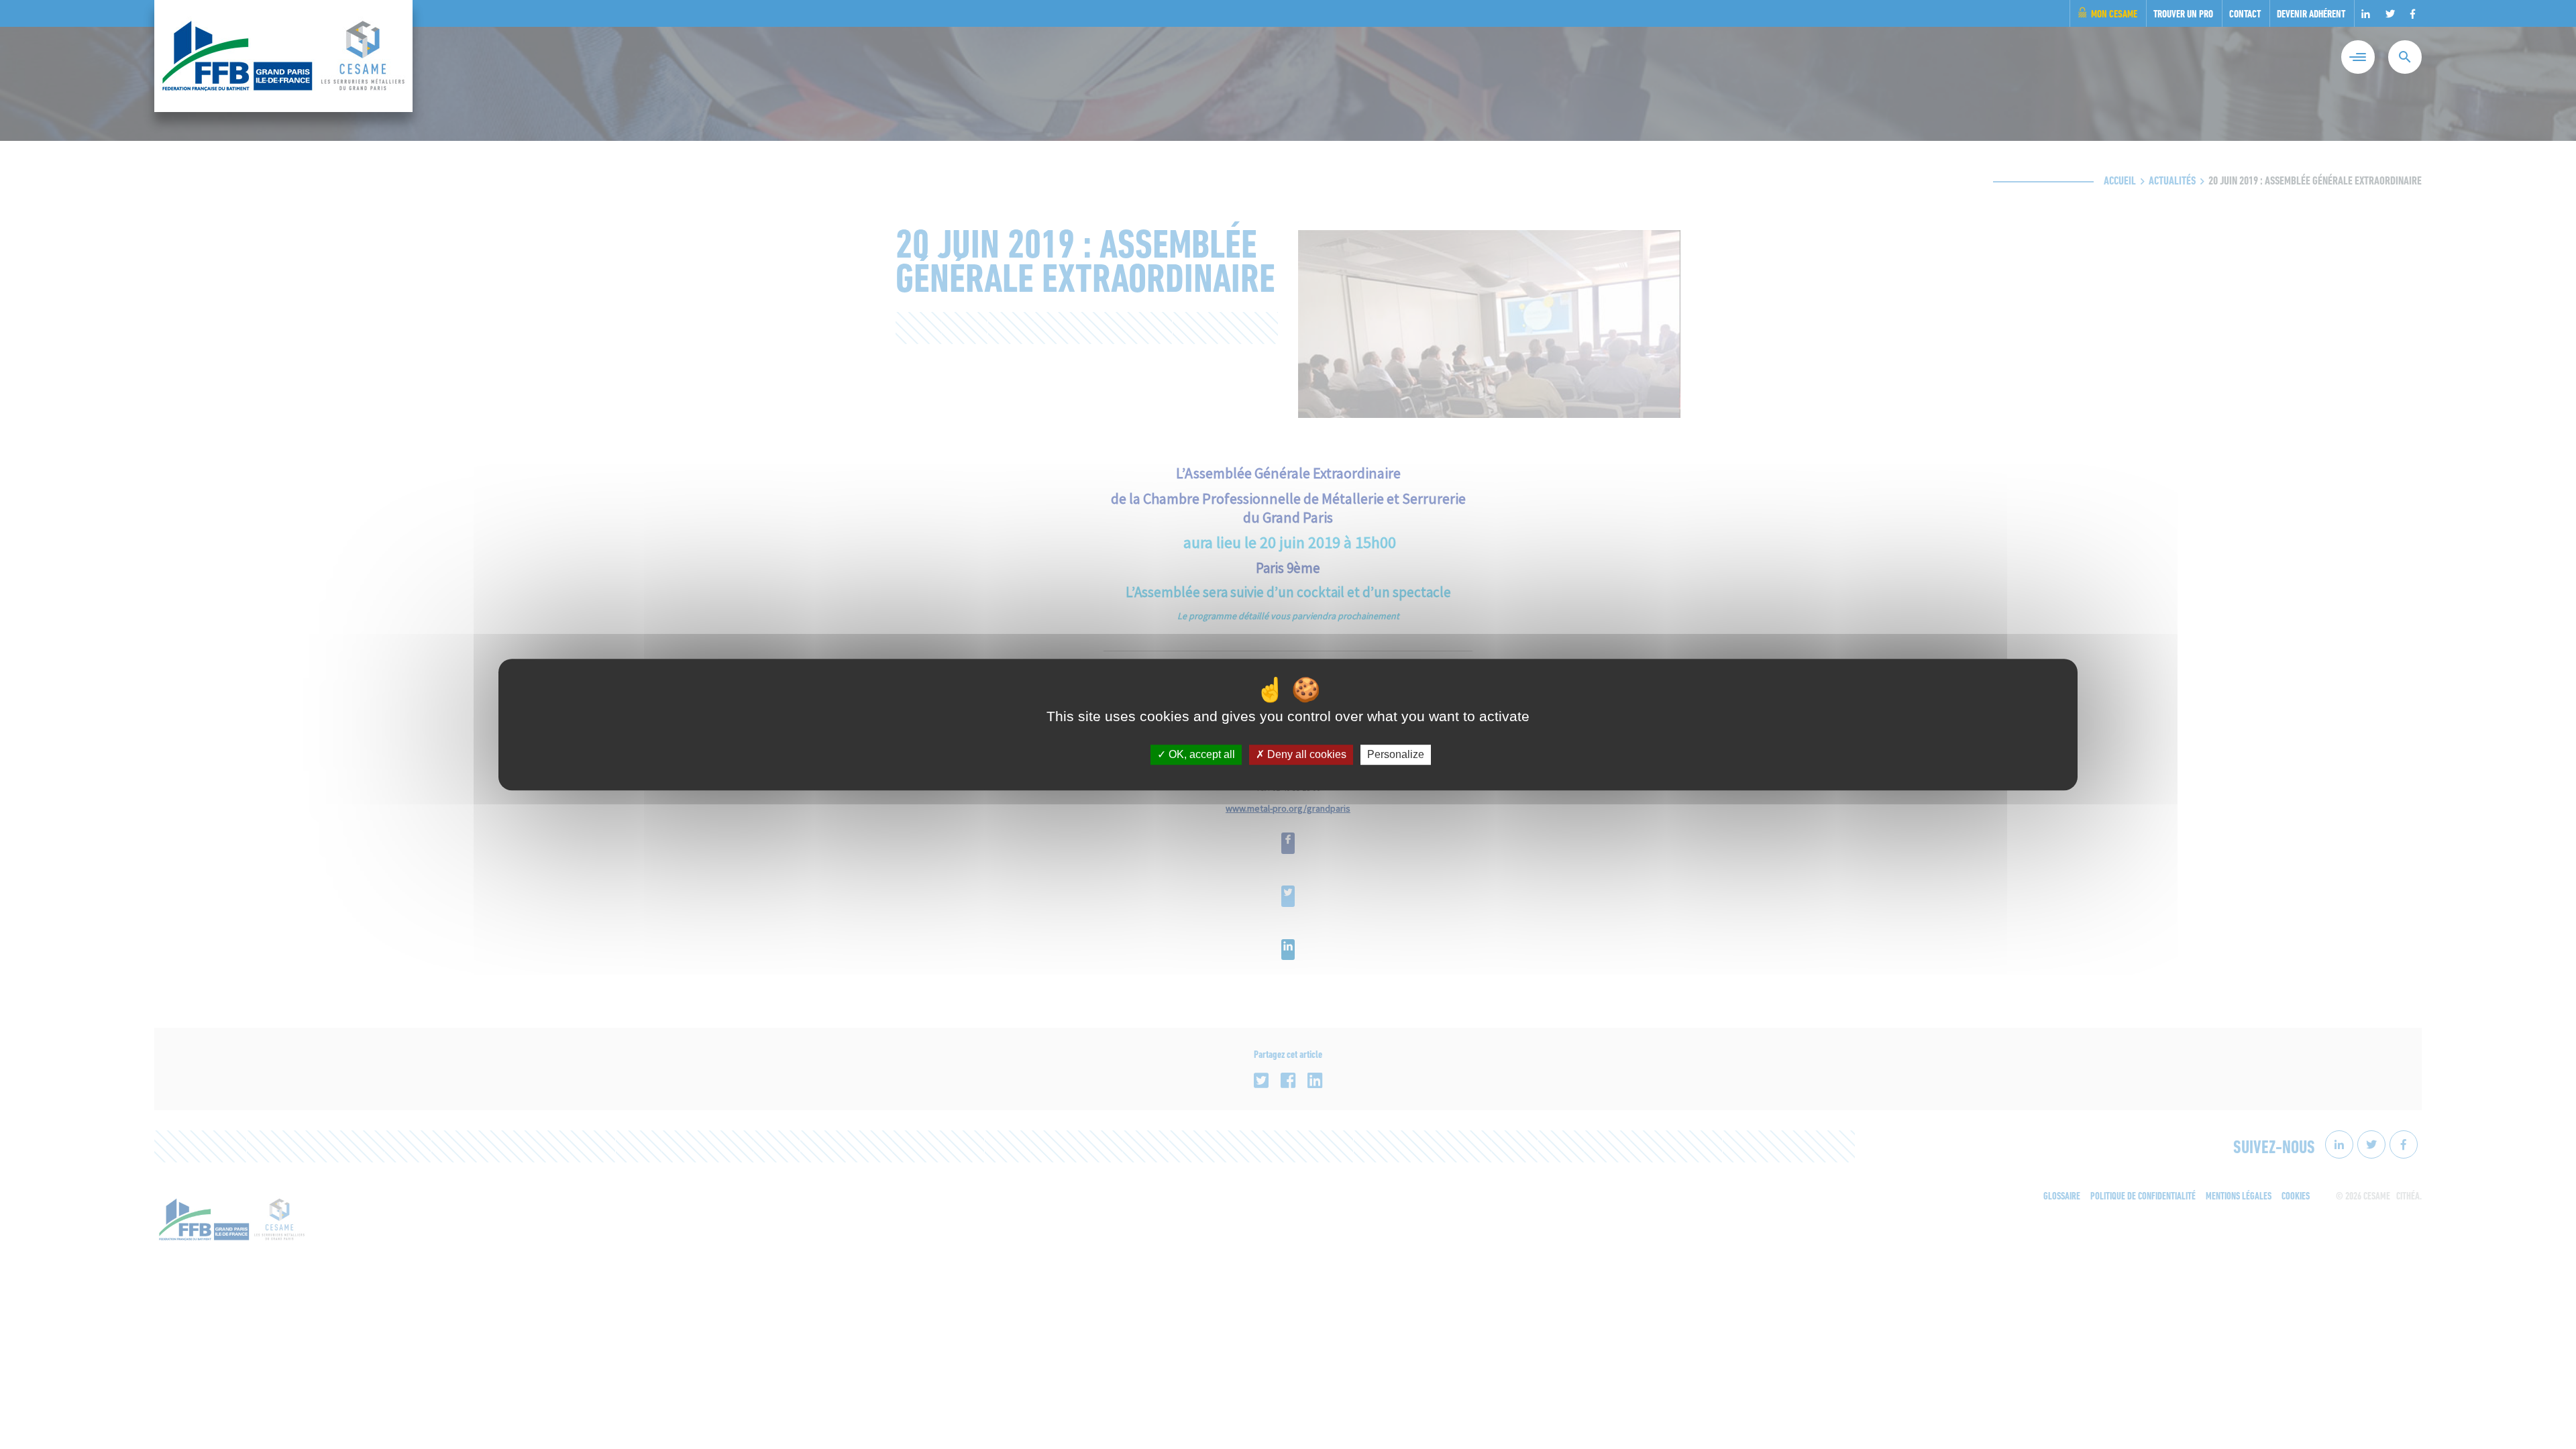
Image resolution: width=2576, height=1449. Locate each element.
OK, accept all (1200, 755)
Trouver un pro (2183, 15)
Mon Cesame (2114, 15)
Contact (2245, 15)
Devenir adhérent (2311, 15)
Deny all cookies (1305, 755)
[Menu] (2358, 57)
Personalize (1396, 755)
